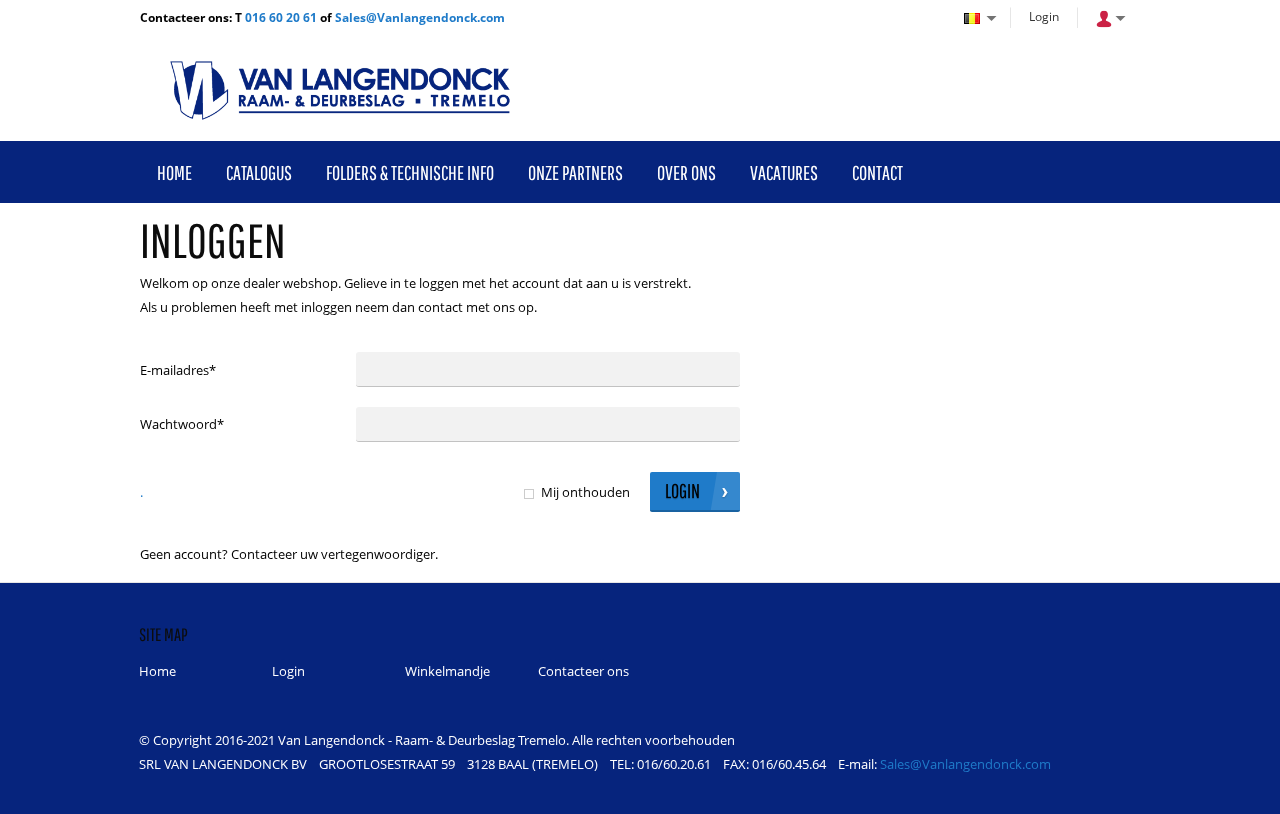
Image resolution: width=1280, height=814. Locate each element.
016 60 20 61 (281, 17)
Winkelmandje (447, 671)
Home (157, 671)
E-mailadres (178, 370)
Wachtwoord (182, 424)
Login (1044, 16)
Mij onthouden (585, 492)
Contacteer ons (583, 671)
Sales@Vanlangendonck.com (420, 17)
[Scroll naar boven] (1237, 791)
